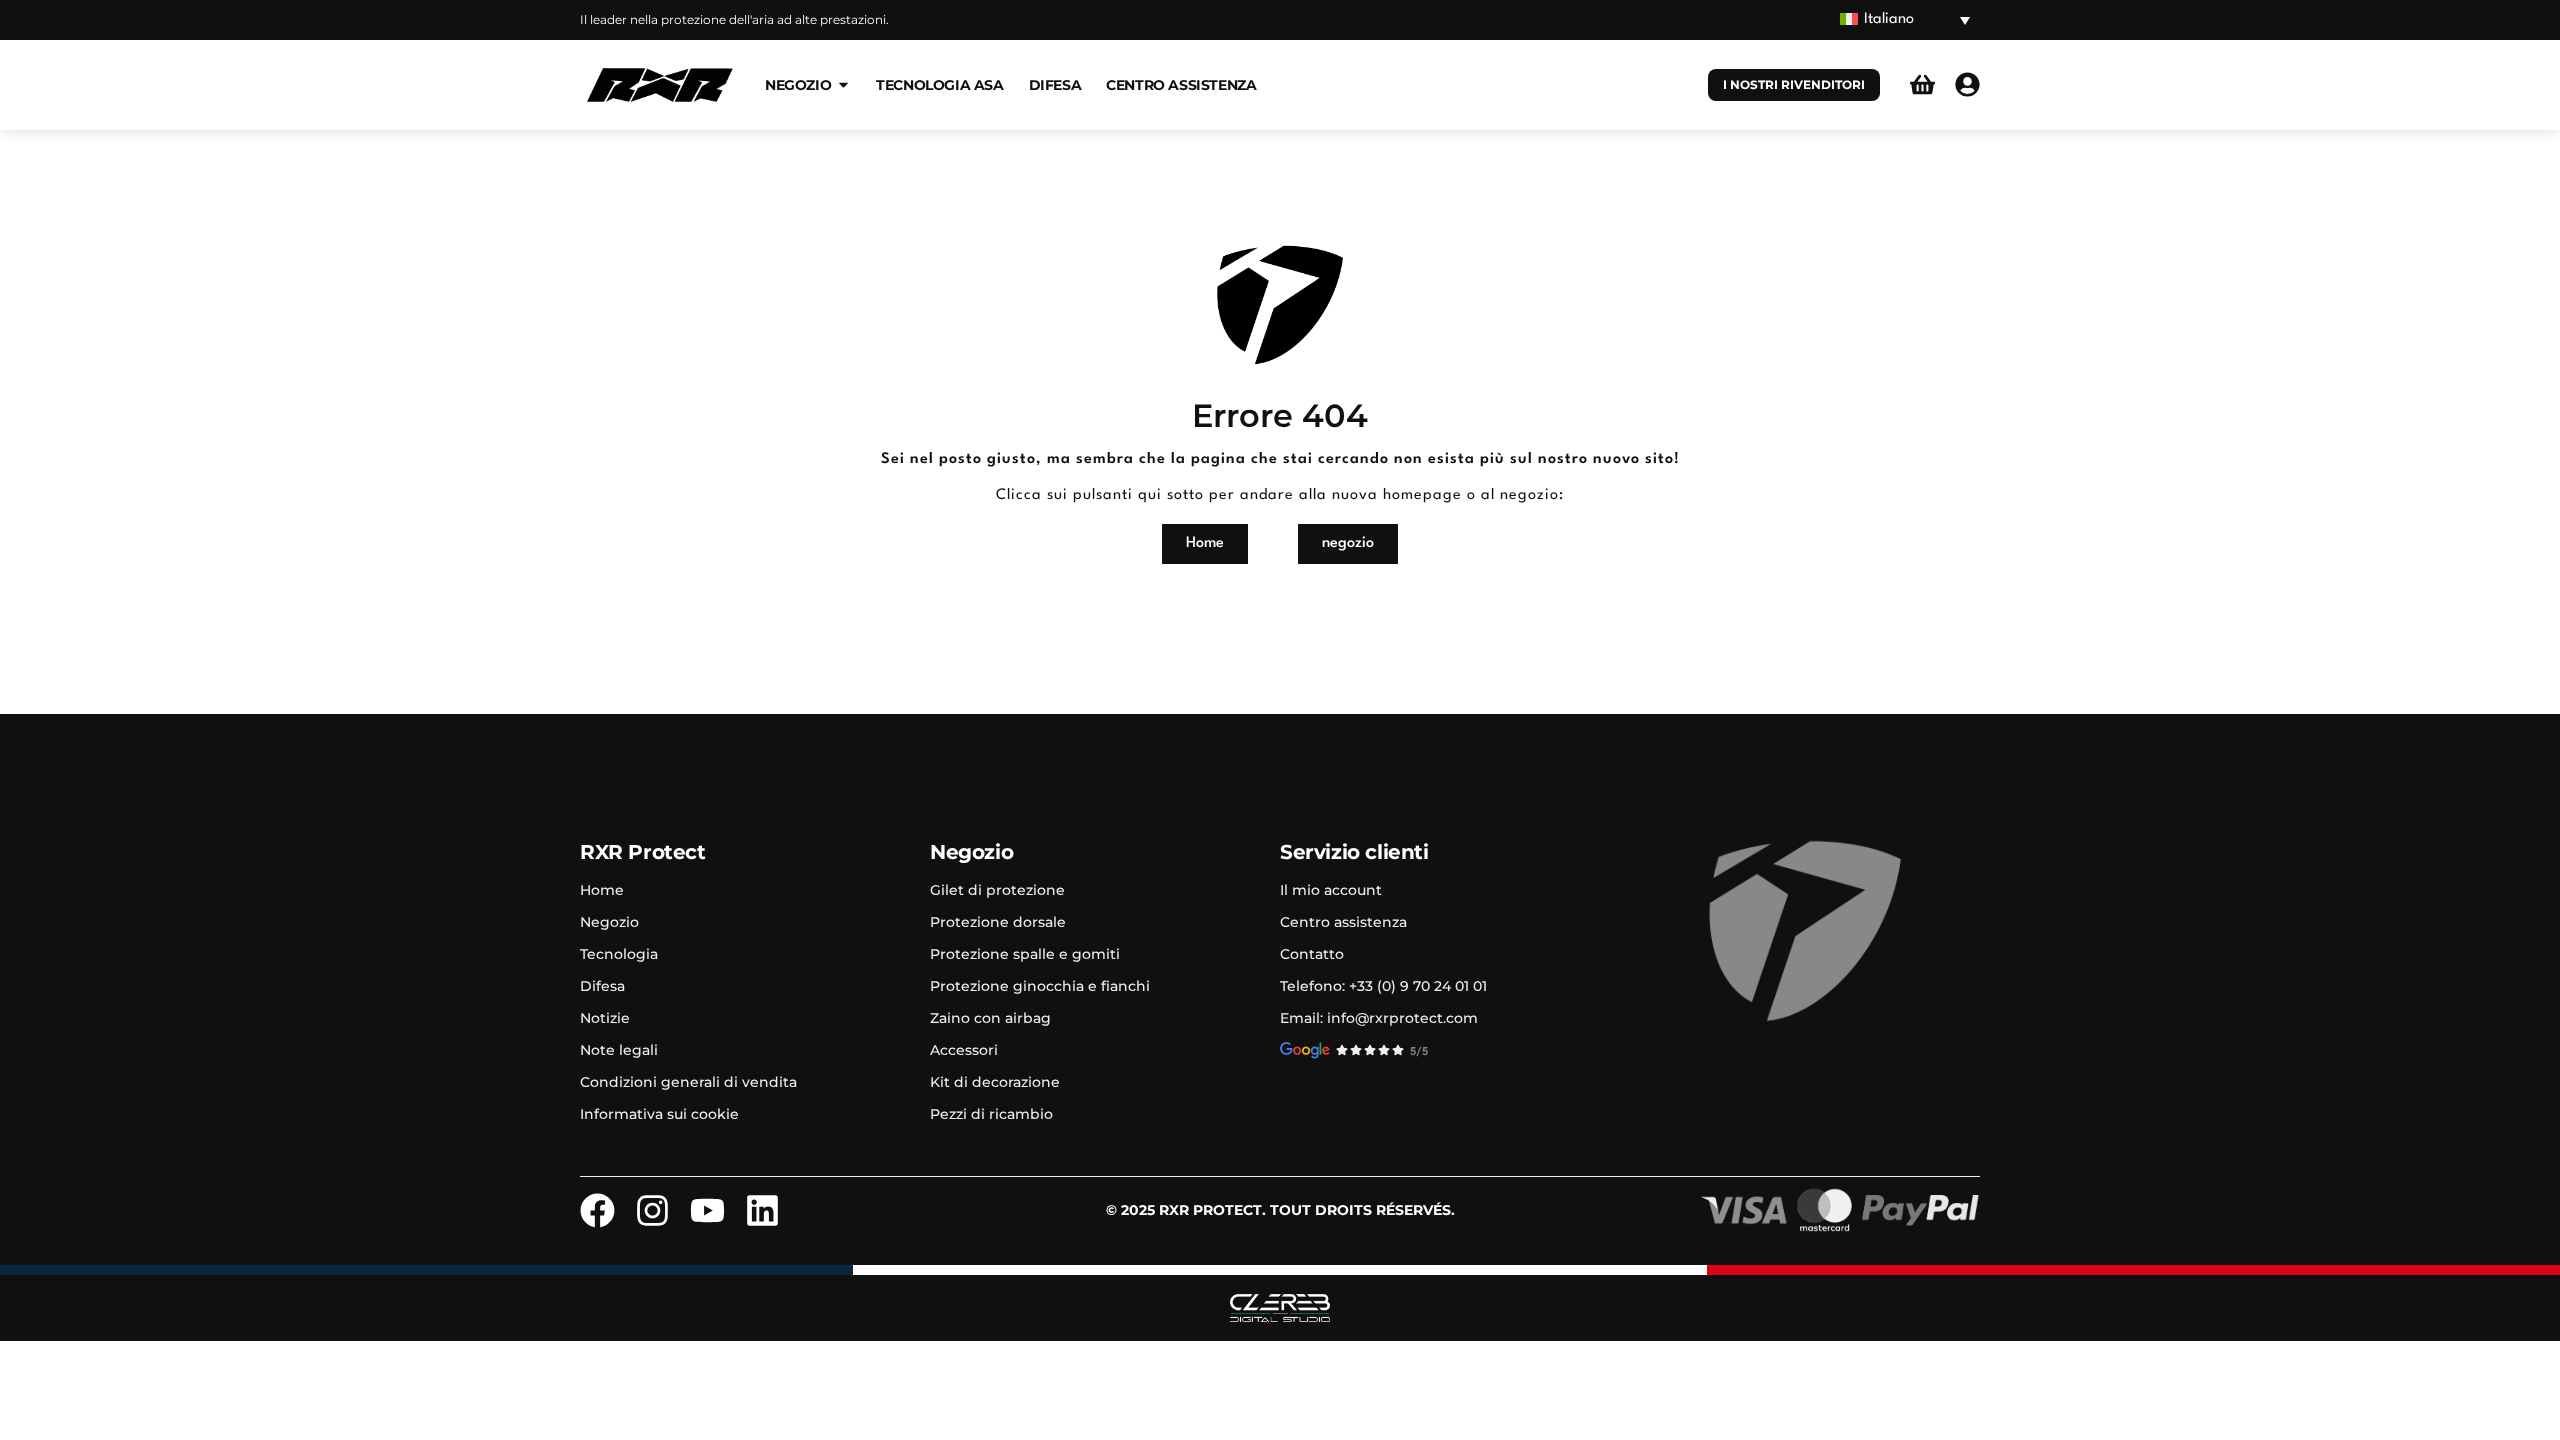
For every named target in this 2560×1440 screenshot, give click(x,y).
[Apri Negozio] (843, 84)
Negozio (609, 922)
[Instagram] (652, 1210)
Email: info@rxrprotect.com (1379, 1018)
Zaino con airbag (990, 1018)
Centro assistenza (1343, 922)
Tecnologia (619, 954)
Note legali (619, 1050)
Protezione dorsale (998, 922)
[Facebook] (597, 1210)
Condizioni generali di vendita (688, 1082)
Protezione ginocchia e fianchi (1040, 986)
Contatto (1312, 954)
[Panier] (1922, 84)
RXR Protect (643, 852)
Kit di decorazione (995, 1082)
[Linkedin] (762, 1210)
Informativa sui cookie (659, 1114)
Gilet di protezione (997, 890)
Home (602, 890)
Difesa (602, 986)
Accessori (964, 1050)
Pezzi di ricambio (991, 1114)
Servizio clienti (1354, 852)
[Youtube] (707, 1210)
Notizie (605, 1018)
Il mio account (1331, 890)
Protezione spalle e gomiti (1025, 954)
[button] (1905, 20)
